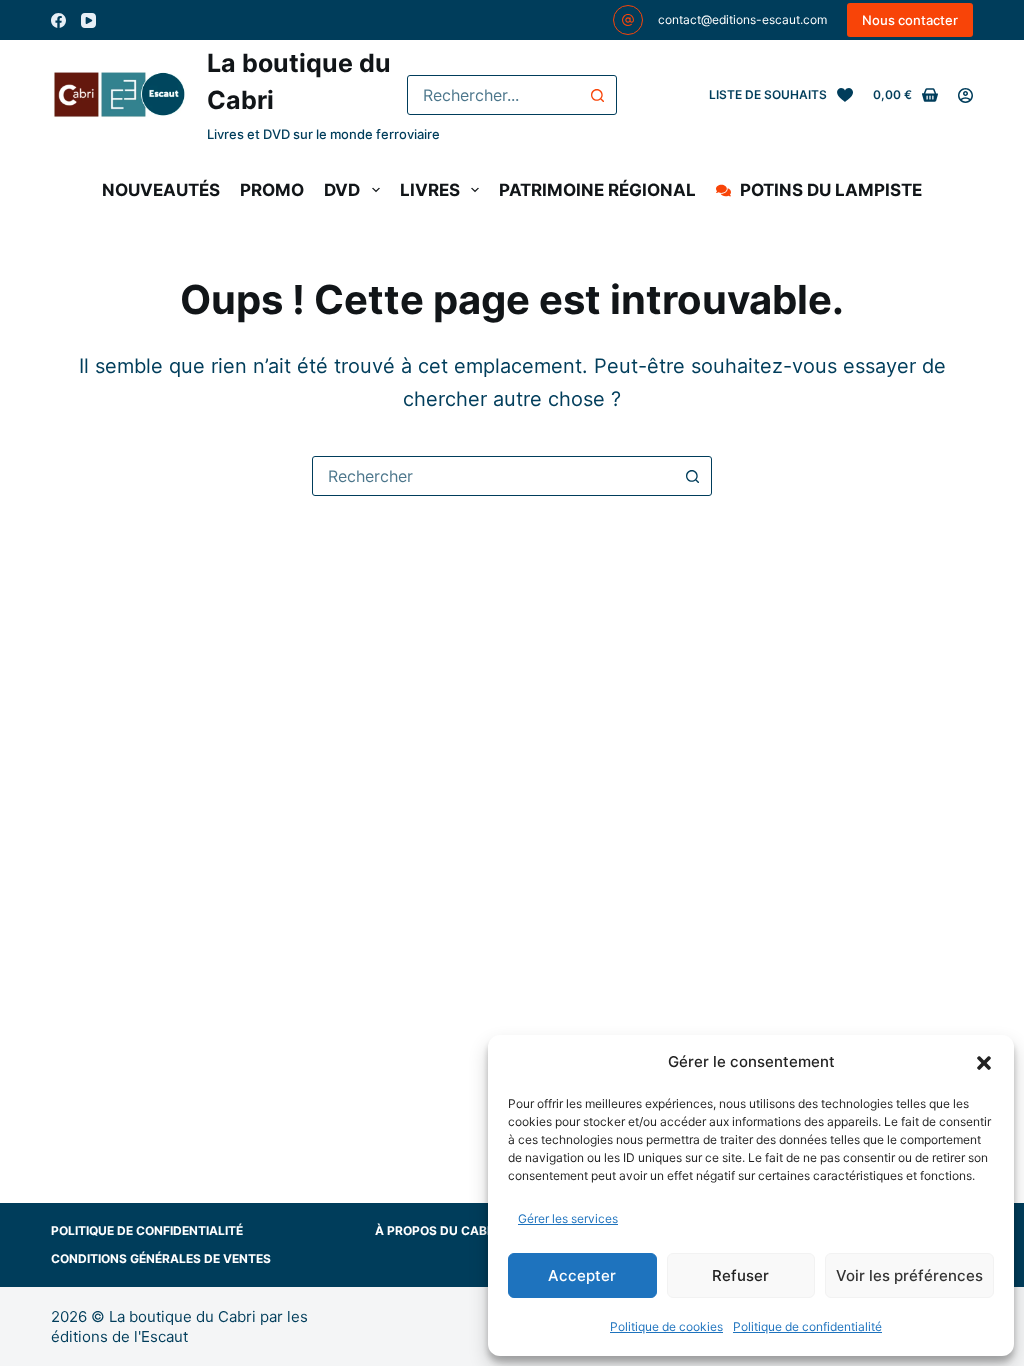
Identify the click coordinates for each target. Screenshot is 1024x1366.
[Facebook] (58, 20)
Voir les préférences (909, 1275)
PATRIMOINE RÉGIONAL (597, 190)
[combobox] (493, 95)
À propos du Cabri (436, 1230)
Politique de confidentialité (807, 1326)
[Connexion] (965, 95)
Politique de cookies (666, 1326)
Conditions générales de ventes (161, 1258)
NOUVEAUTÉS (161, 190)
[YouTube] (88, 20)
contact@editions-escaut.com (742, 19)
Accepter (582, 1275)
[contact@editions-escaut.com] (628, 20)
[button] (984, 1063)
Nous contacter (910, 20)
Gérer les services (568, 1218)
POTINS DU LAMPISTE (831, 190)
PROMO (272, 190)
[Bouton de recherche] (597, 95)
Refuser (740, 1275)
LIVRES (430, 190)
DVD (342, 190)
